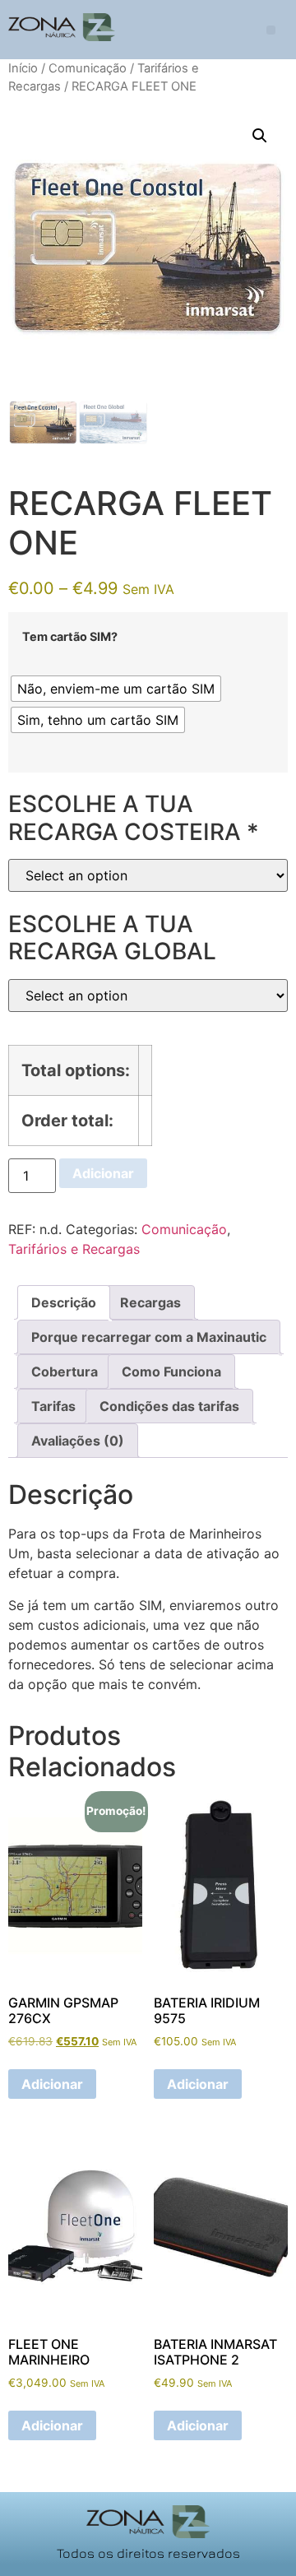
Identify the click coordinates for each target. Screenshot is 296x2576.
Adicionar (103, 1173)
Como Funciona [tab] (171, 1372)
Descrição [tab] (64, 1302)
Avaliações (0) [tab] (78, 1441)
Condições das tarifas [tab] (169, 1406)
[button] (271, 30)
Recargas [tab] (150, 1302)
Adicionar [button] (52, 2084)
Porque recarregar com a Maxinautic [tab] (149, 1337)
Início (23, 68)
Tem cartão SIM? (70, 637)
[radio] (116, 689)
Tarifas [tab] (53, 1406)
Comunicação (88, 68)
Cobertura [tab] (65, 1372)
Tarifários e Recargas (74, 1249)
